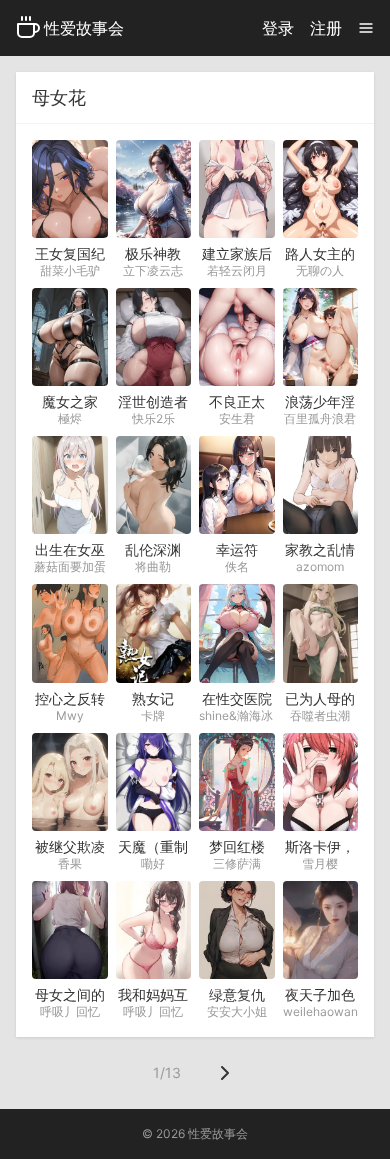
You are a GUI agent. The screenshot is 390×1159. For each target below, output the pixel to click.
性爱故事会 (84, 28)
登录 (278, 28)
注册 (326, 28)
